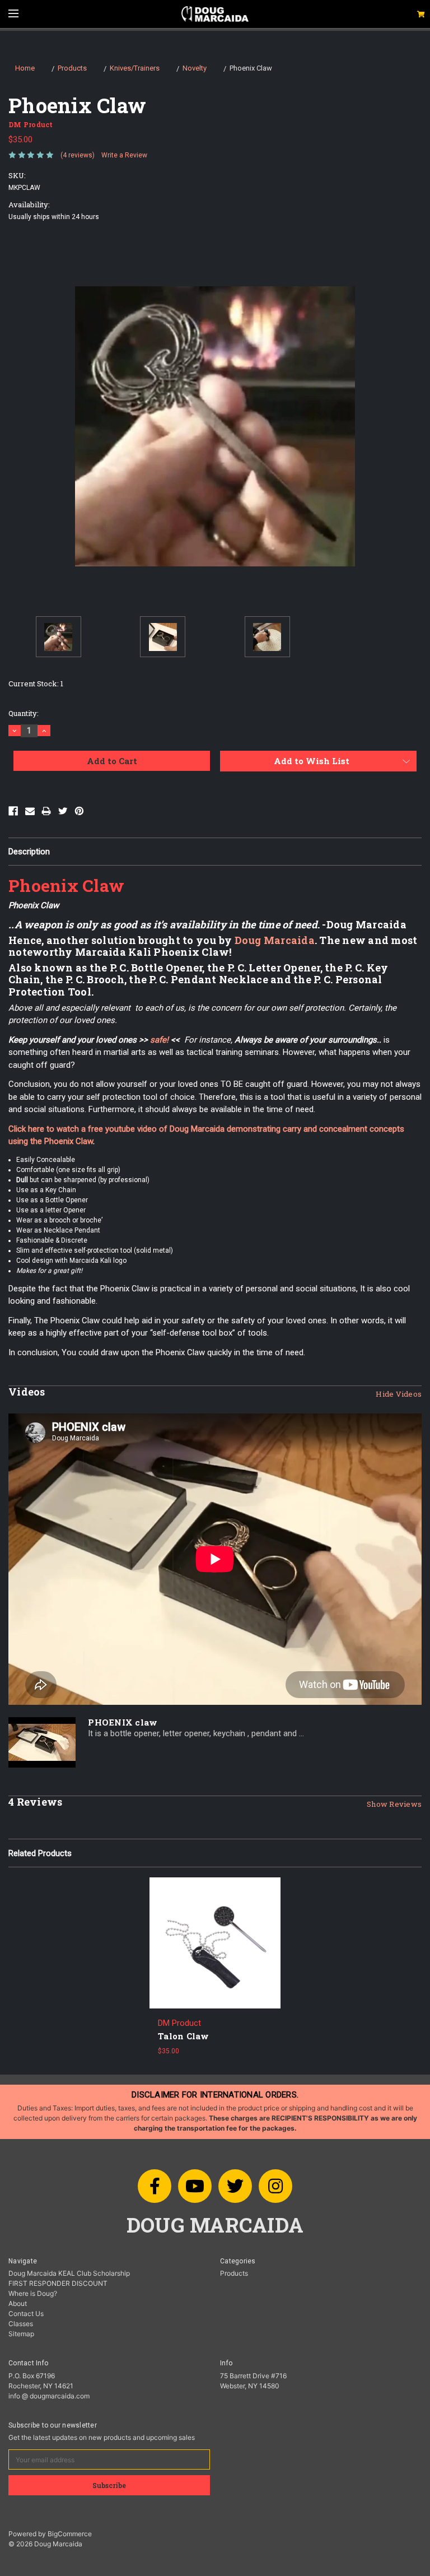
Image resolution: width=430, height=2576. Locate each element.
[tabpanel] (215, 1971)
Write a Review (124, 155)
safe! (159, 1040)
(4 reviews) (78, 155)
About (18, 2303)
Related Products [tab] (40, 1853)
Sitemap (21, 2334)
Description (29, 852)
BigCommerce (70, 2534)
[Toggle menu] (13, 13)
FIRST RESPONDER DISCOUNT (58, 2283)
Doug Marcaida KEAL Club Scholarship (69, 2273)
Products (234, 2273)
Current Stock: (36, 683)
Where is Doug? (33, 2293)
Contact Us (26, 2314)
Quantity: (24, 713)
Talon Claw (184, 2036)
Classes (21, 2324)
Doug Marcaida (275, 940)
